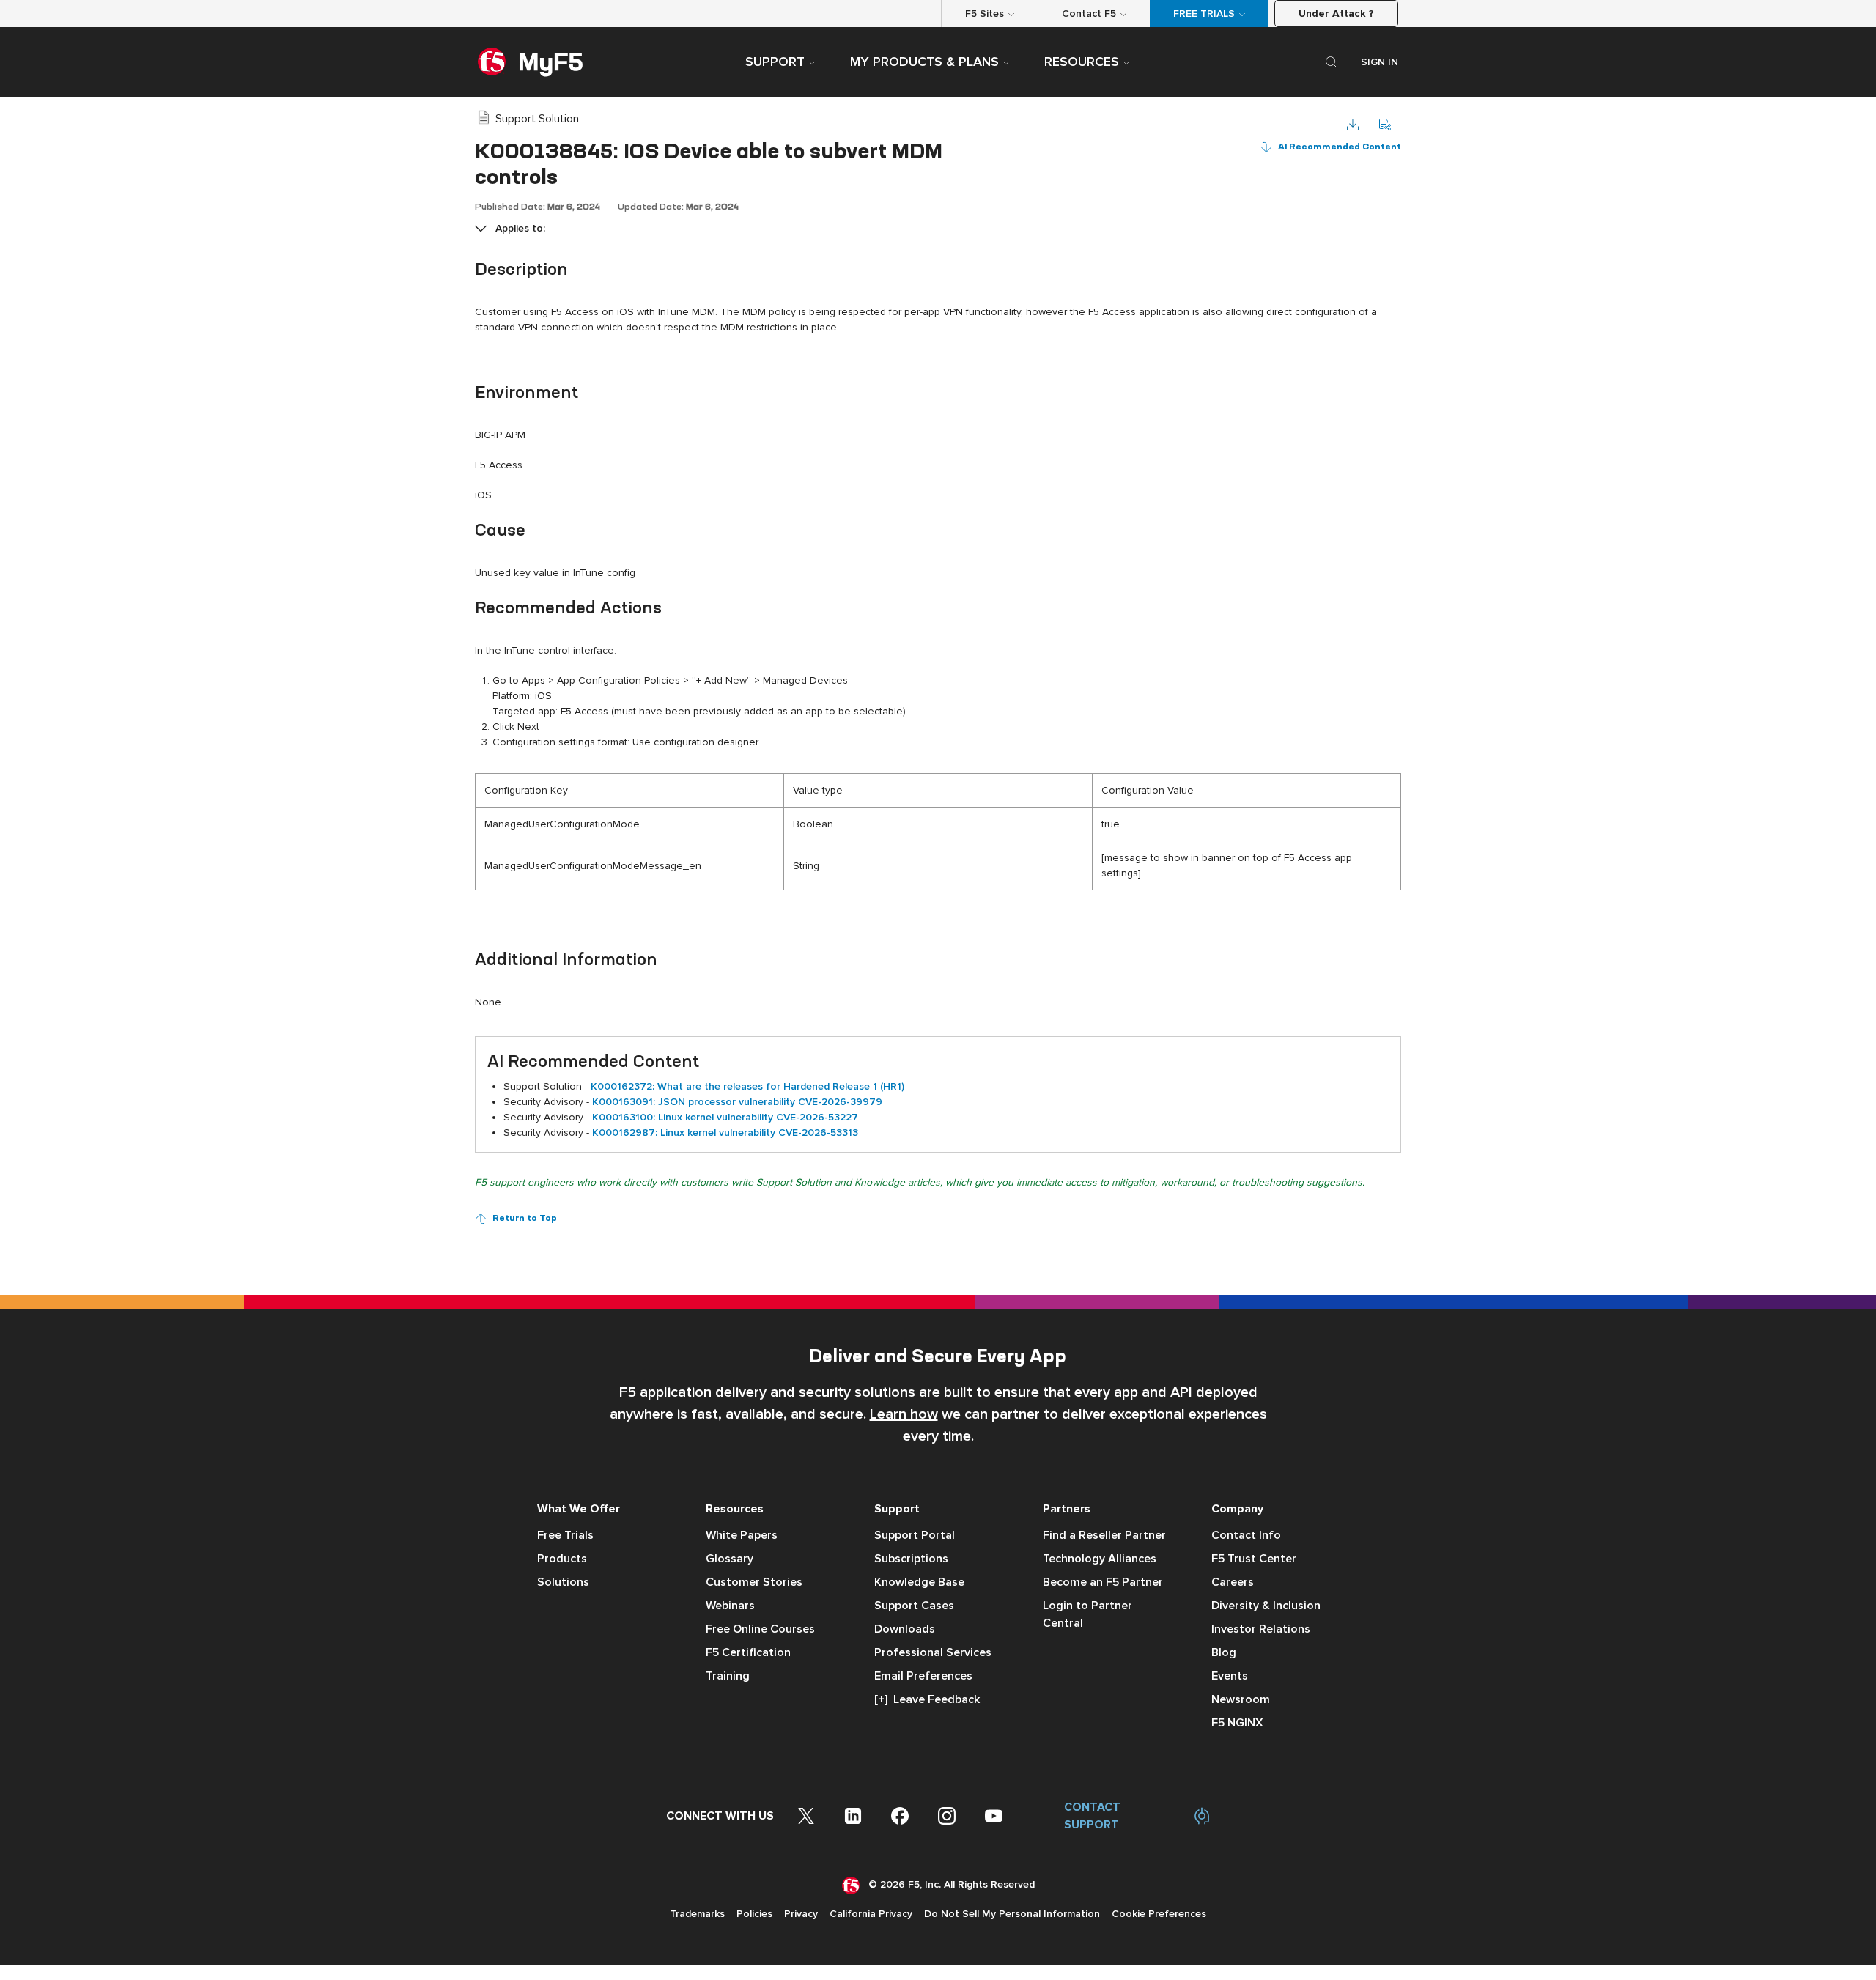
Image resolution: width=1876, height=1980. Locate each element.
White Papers (742, 1535)
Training (728, 1676)
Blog (1224, 1652)
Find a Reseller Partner (1104, 1535)
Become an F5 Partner (1103, 1582)
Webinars (730, 1606)
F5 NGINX (1237, 1723)
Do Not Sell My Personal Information (1012, 1914)
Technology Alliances (1100, 1559)
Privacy (801, 1914)
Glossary (730, 1559)
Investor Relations (1261, 1629)
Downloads (905, 1629)
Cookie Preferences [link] (1159, 1914)
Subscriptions (911, 1559)
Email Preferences (923, 1676)
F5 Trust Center (1254, 1559)
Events (1230, 1676)
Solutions (563, 1582)
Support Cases (914, 1606)
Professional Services (933, 1652)
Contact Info (1246, 1535)
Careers (1233, 1582)
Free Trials (565, 1535)
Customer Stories (754, 1582)
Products (562, 1559)
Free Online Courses (760, 1629)
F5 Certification (748, 1652)
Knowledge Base (919, 1582)
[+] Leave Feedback (927, 1699)
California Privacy (871, 1914)
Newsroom (1241, 1699)
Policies (754, 1914)
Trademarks (697, 1914)
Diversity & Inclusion (1266, 1606)
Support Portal (915, 1535)
